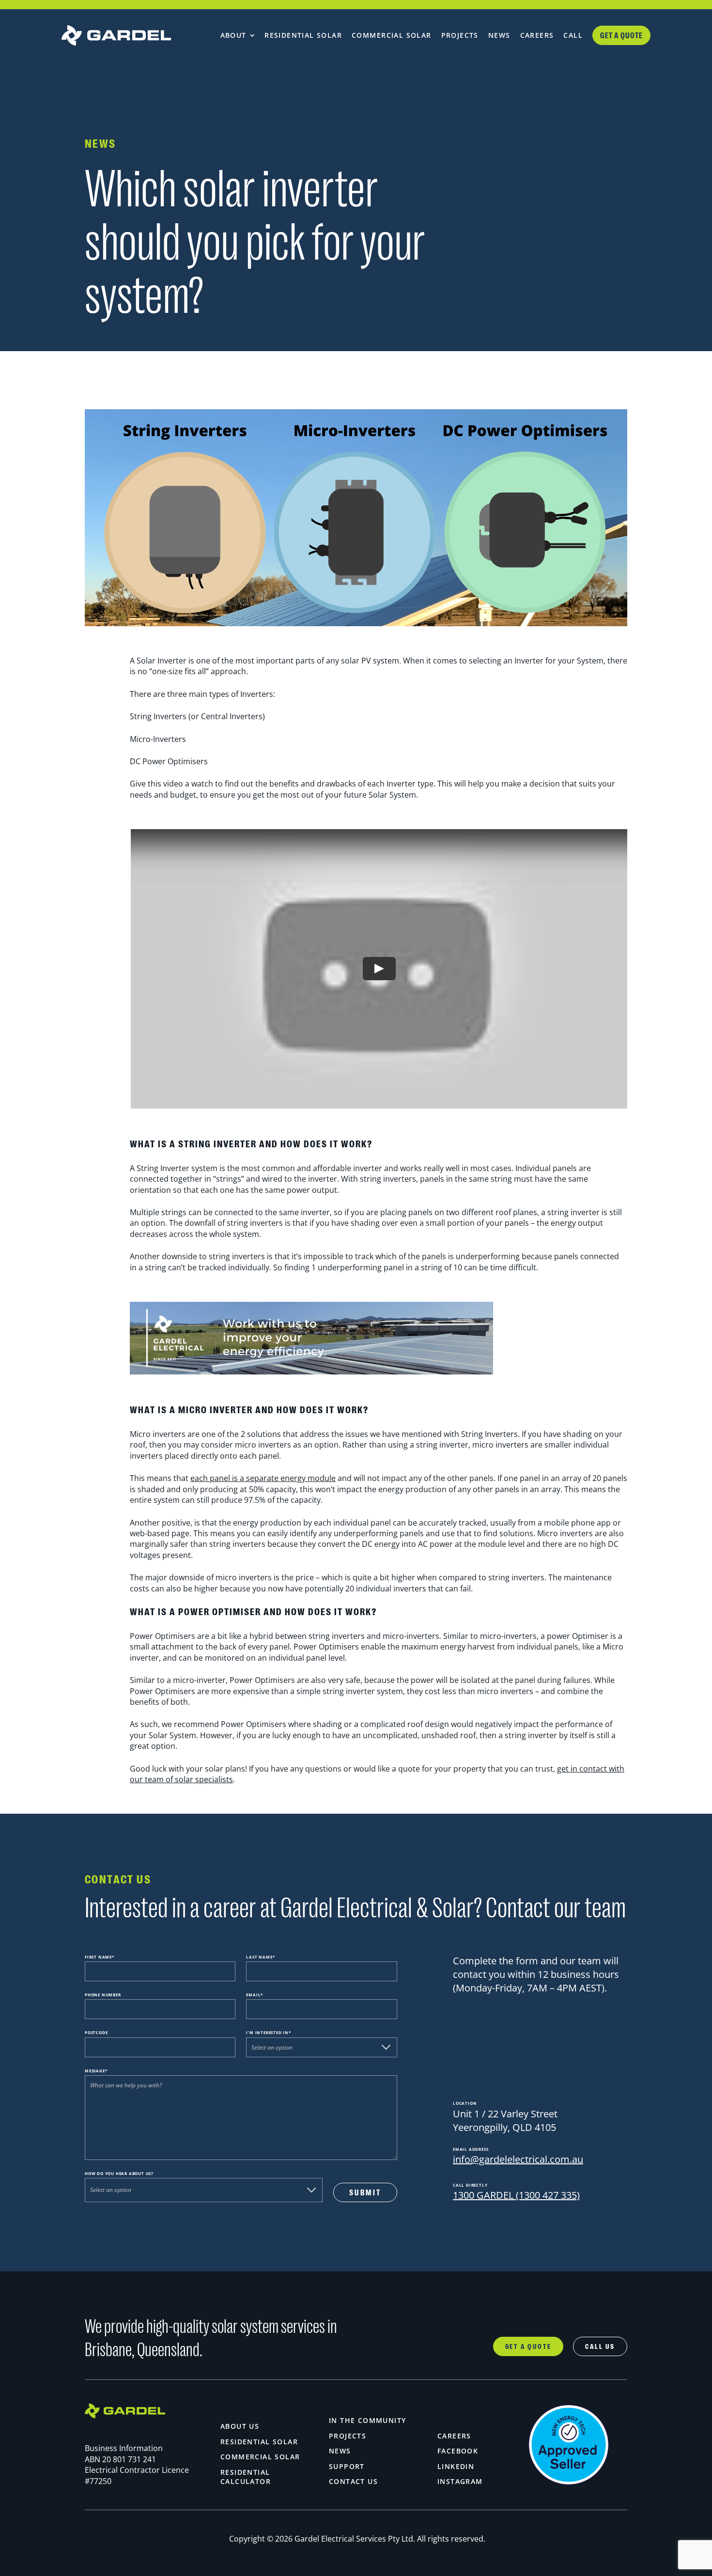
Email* (255, 1995)
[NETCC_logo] (569, 2408)
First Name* (100, 1957)
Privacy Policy (109, 2437)
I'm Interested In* (268, 2032)
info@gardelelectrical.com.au (518, 2159)
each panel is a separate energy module (263, 1478)
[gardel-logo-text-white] (129, 35)
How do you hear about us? (119, 2173)
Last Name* (260, 1957)
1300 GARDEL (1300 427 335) (516, 2195)
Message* (96, 2071)
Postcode (96, 2032)
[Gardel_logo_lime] (125, 2407)
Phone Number (103, 1995)
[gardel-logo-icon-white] (72, 35)
